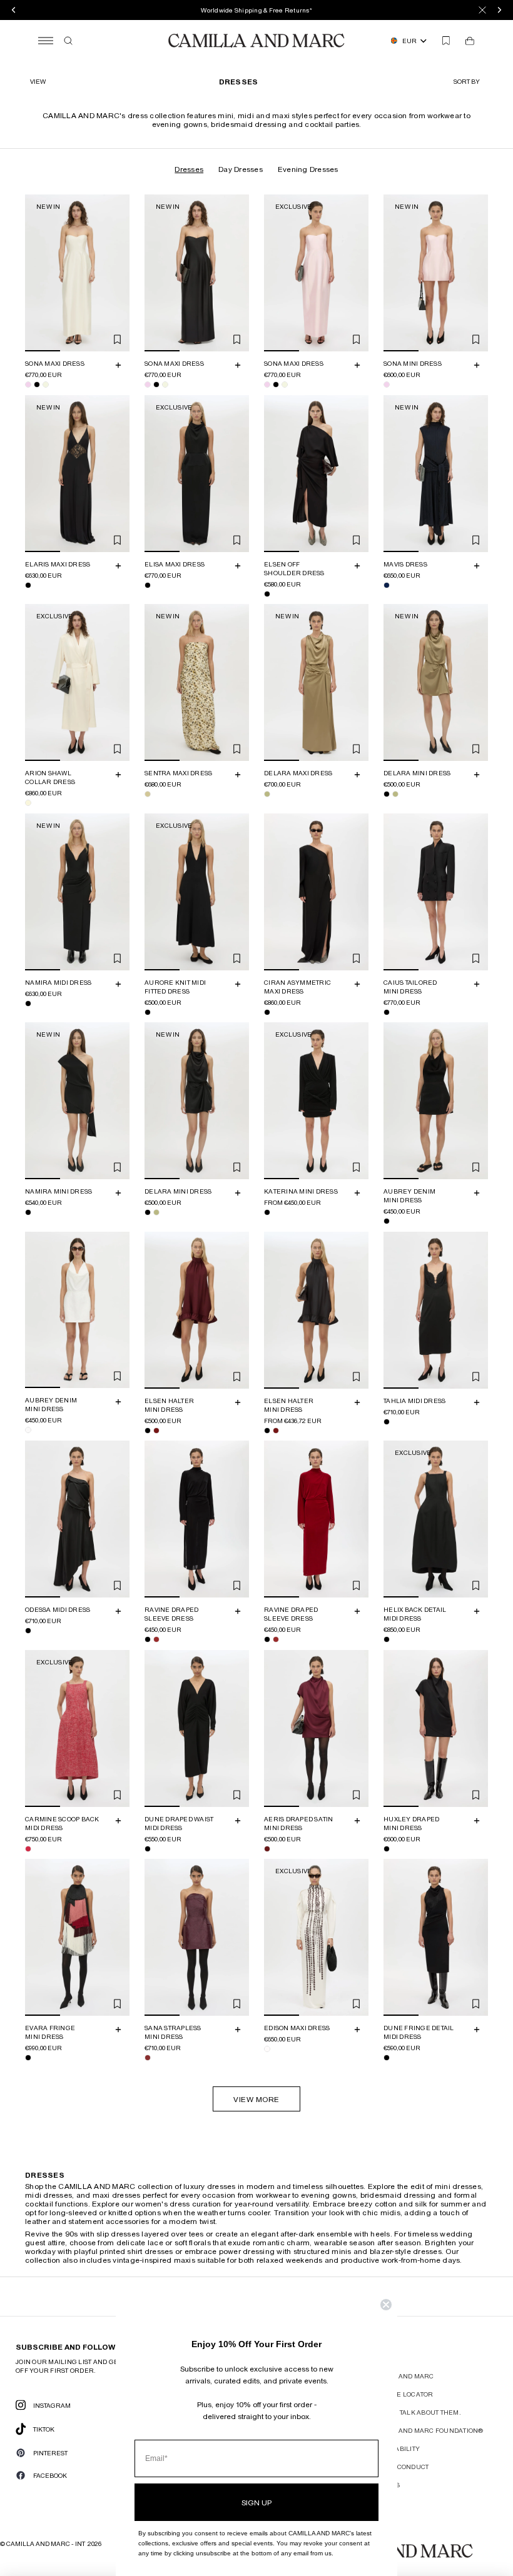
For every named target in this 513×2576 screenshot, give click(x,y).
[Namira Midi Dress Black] (28, 1003)
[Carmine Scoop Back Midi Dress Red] (28, 1848)
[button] (468, 81)
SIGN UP (256, 2502)
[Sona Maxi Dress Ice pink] (28, 385)
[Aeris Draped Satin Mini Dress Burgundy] (267, 1848)
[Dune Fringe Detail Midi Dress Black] (387, 2058)
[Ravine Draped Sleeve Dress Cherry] (156, 1639)
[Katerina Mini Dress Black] (267, 1212)
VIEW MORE (256, 2099)
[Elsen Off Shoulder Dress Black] (267, 593)
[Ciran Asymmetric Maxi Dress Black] (267, 1012)
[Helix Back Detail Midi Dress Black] (387, 1639)
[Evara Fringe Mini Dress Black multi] (28, 2058)
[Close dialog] (386, 2305)
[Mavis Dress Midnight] (387, 585)
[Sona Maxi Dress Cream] (46, 385)
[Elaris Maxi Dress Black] (28, 585)
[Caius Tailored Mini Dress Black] (387, 1012)
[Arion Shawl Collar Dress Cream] (28, 803)
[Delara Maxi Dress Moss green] (267, 794)
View (38, 81)
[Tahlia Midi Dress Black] (387, 1421)
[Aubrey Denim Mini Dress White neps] (28, 1430)
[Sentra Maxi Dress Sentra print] (148, 794)
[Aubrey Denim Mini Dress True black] (387, 1221)
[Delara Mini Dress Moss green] (395, 794)
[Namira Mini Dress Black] (28, 1212)
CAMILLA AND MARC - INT (46, 2543)
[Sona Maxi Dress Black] (37, 385)
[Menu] (46, 41)
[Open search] (68, 41)
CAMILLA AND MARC (401, 2376)
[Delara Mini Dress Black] (387, 794)
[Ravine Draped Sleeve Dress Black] (148, 1639)
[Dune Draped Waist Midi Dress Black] (148, 1848)
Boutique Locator (401, 2394)
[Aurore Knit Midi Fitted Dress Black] (148, 1012)
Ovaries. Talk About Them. (414, 2412)
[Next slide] (118, 273)
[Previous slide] (36, 273)
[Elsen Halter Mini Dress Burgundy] (156, 1430)
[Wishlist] (446, 41)
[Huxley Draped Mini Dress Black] (387, 1848)
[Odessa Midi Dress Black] (28, 1631)
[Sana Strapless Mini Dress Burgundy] (148, 2058)
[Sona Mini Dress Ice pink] (387, 385)
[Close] (482, 10)
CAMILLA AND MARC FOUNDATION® (426, 2430)
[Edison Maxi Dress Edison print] (267, 2049)
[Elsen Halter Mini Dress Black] (148, 1430)
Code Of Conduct (399, 2467)
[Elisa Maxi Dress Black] (148, 585)
